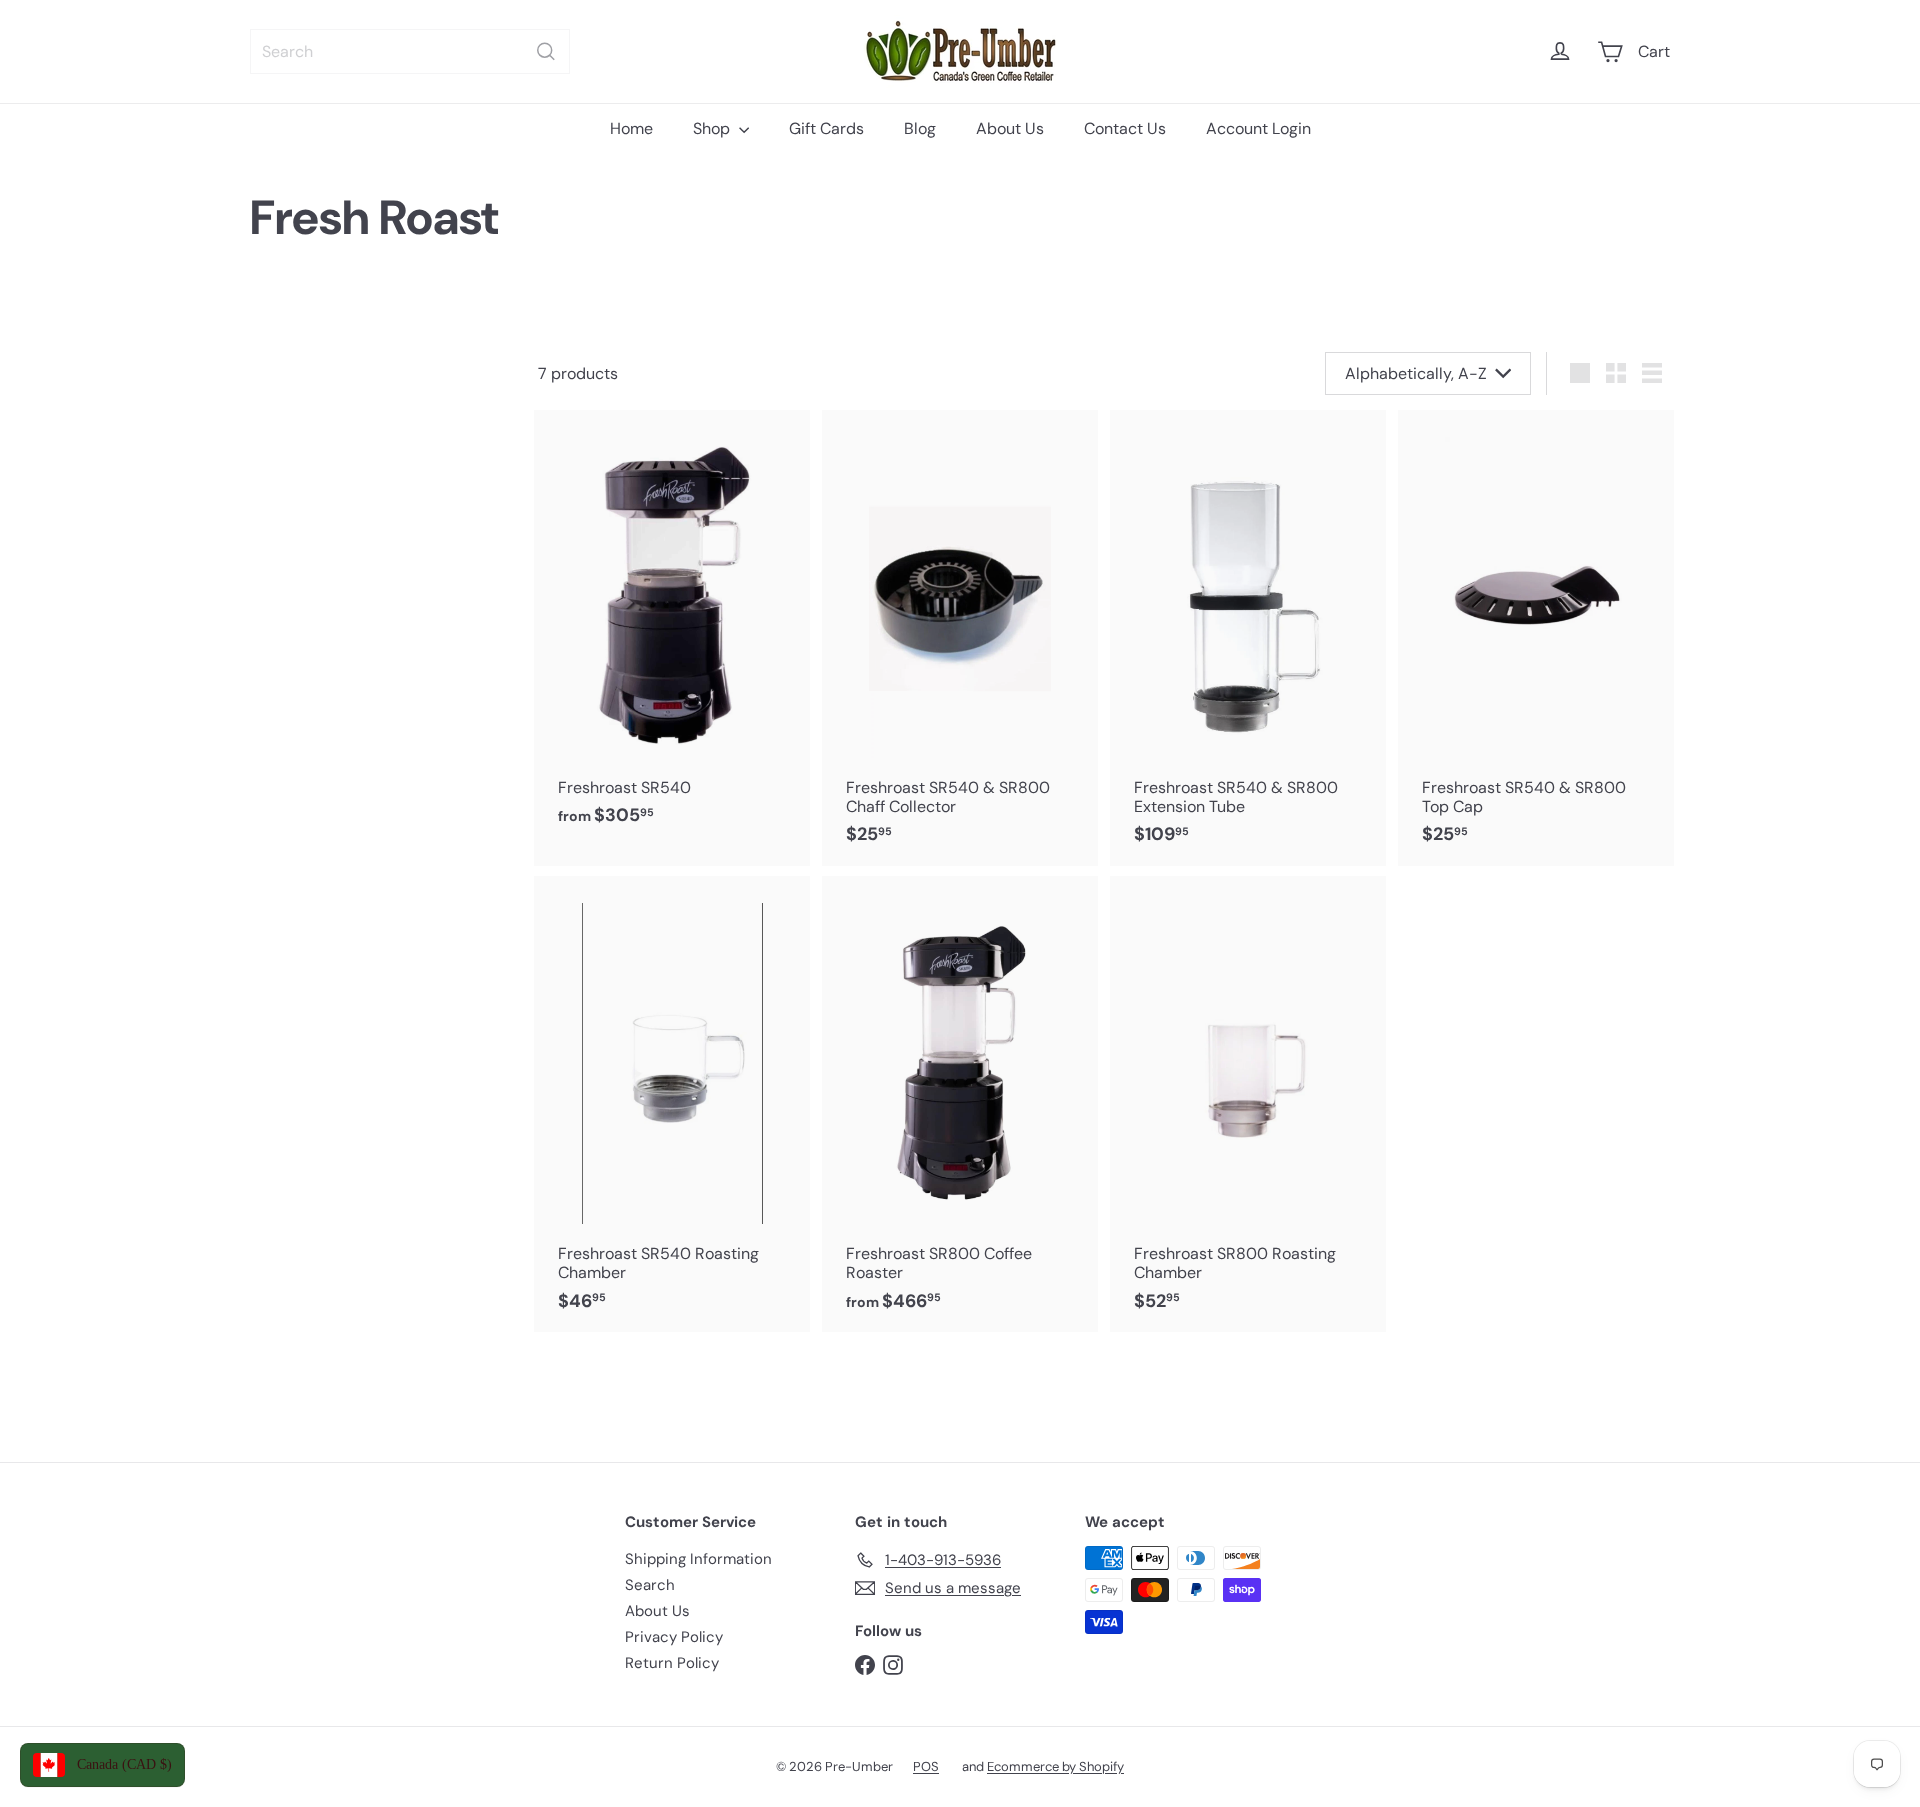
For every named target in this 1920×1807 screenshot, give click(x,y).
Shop (713, 128)
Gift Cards (826, 128)
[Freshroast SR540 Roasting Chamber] (672, 1104)
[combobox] (410, 51)
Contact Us (1125, 128)
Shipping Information (698, 1559)
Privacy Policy (674, 1637)
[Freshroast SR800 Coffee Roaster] (960, 1104)
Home (631, 128)
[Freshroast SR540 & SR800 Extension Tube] (1248, 638)
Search (650, 1585)
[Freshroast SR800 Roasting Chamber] (1248, 1104)
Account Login (1258, 128)
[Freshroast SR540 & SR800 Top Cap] (1536, 638)
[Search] (546, 51)
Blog (920, 128)
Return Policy (672, 1663)
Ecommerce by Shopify (1055, 1766)
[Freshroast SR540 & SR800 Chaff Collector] (960, 638)
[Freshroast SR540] (672, 628)
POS (926, 1766)
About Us (1010, 128)
